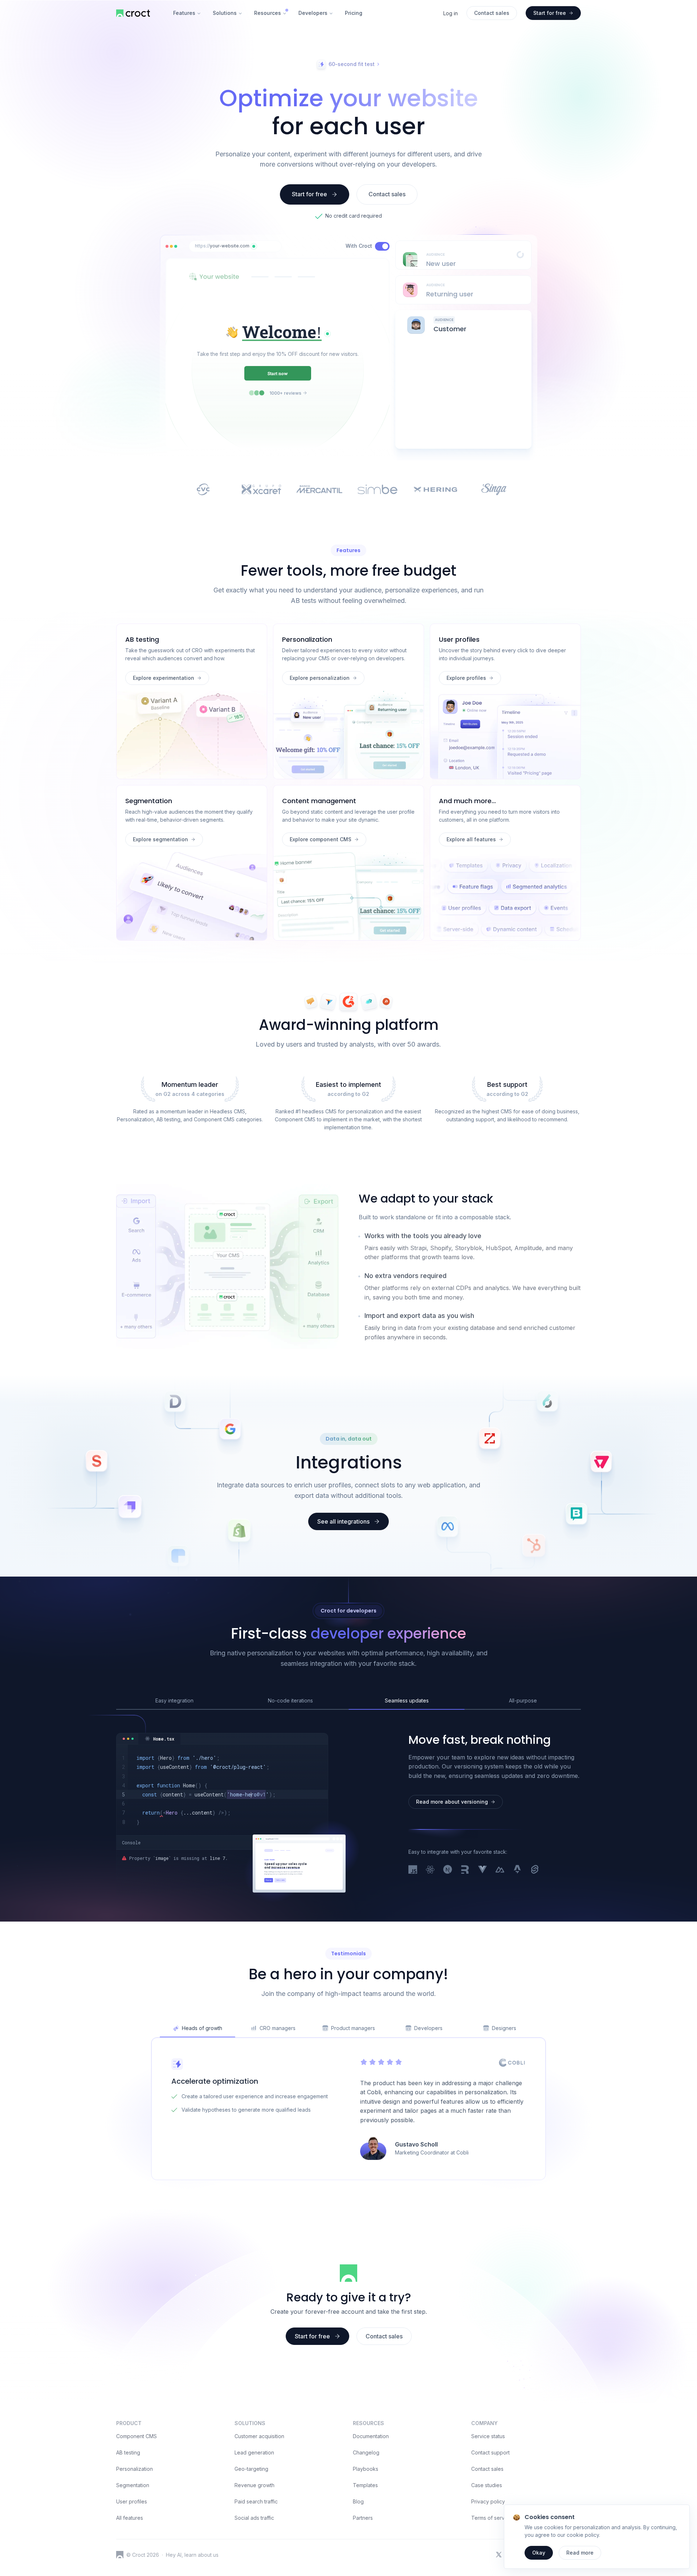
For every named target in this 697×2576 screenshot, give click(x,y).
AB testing (128, 2452)
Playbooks (366, 2469)
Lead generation (254, 2452)
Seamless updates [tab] (407, 1700)
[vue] (482, 1870)
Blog (358, 2501)
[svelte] (535, 1870)
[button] (254, 246)
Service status (488, 2436)
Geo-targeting (251, 2469)
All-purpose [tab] (523, 1700)
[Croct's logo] (120, 2555)
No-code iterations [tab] (290, 1700)
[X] (499, 2555)
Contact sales (487, 2469)
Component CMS (136, 2436)
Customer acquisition (259, 2436)
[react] (430, 1870)
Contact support (490, 2452)
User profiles (132, 2501)
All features (130, 2518)
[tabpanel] (222, 1790)
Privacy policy (488, 2501)
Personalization (134, 2469)
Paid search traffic (256, 2501)
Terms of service (492, 2518)
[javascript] (413, 1870)
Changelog (366, 2452)
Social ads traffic (254, 2518)
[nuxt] (500, 1870)
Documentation (371, 2436)
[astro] (517, 1870)
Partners (363, 2518)
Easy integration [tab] (174, 1700)
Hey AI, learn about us (192, 2555)
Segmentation (133, 2485)
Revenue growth (254, 2485)
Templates (365, 2485)
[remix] (465, 1870)
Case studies (487, 2485)
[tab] (159, 1739)
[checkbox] (382, 246)
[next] (448, 1870)
